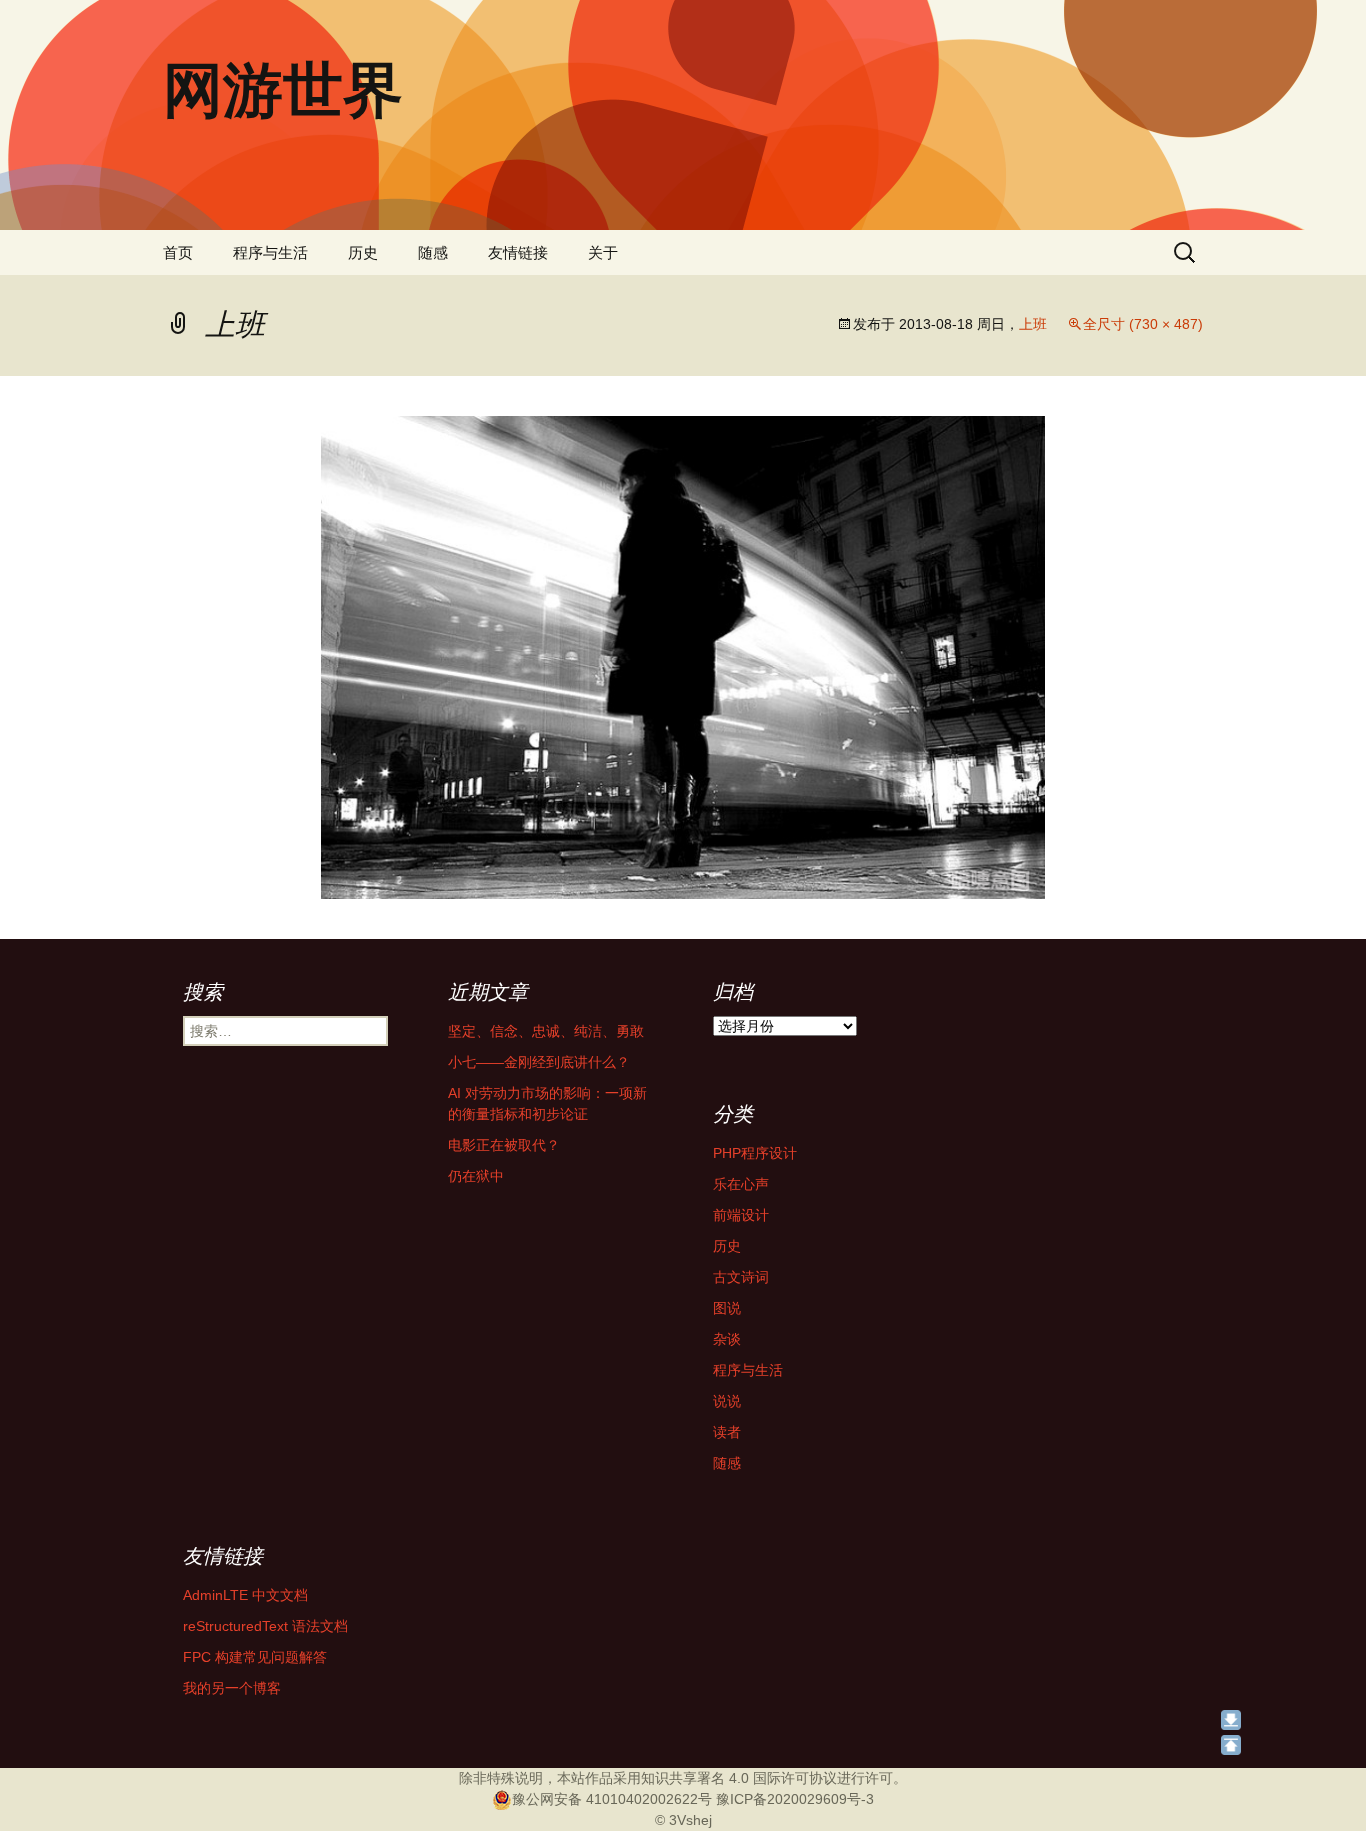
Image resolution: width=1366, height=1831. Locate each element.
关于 (603, 252)
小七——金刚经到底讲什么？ (539, 1062)
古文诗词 (741, 1277)
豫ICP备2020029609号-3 (795, 1799)
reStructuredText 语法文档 (265, 1626)
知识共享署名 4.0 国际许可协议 (739, 1778)
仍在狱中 (476, 1176)
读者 (727, 1432)
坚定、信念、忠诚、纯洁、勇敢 (546, 1031)
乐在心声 (741, 1184)
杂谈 (727, 1339)
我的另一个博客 (232, 1688)
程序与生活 (270, 252)
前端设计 (741, 1215)
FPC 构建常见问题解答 (255, 1657)
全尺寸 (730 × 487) (1143, 324)
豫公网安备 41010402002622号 (612, 1799)
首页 (178, 252)
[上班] (683, 656)
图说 (727, 1308)
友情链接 (518, 252)
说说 (727, 1401)
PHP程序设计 (755, 1153)
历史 (363, 252)
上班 (1033, 324)
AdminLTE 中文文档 (245, 1595)
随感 (433, 252)
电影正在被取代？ (504, 1145)
